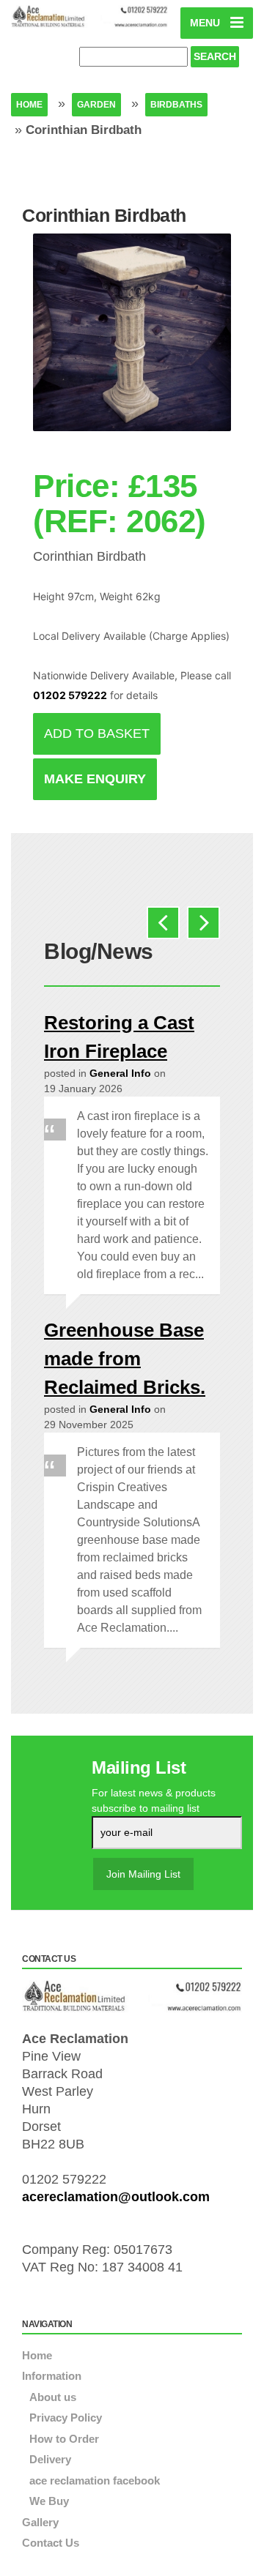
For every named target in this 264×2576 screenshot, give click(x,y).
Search (215, 56)
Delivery (50, 2459)
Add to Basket (97, 733)
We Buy (49, 2501)
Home (29, 105)
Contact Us (51, 2543)
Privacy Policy (66, 2418)
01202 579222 (70, 695)
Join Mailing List (143, 1874)
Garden (96, 105)
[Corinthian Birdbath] (132, 343)
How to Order (64, 2439)
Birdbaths (176, 105)
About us (53, 2397)
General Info (120, 1073)
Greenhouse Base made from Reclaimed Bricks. (125, 1359)
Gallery (40, 2522)
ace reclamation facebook (95, 2480)
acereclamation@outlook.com (116, 2197)
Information (52, 2376)
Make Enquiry (95, 779)
